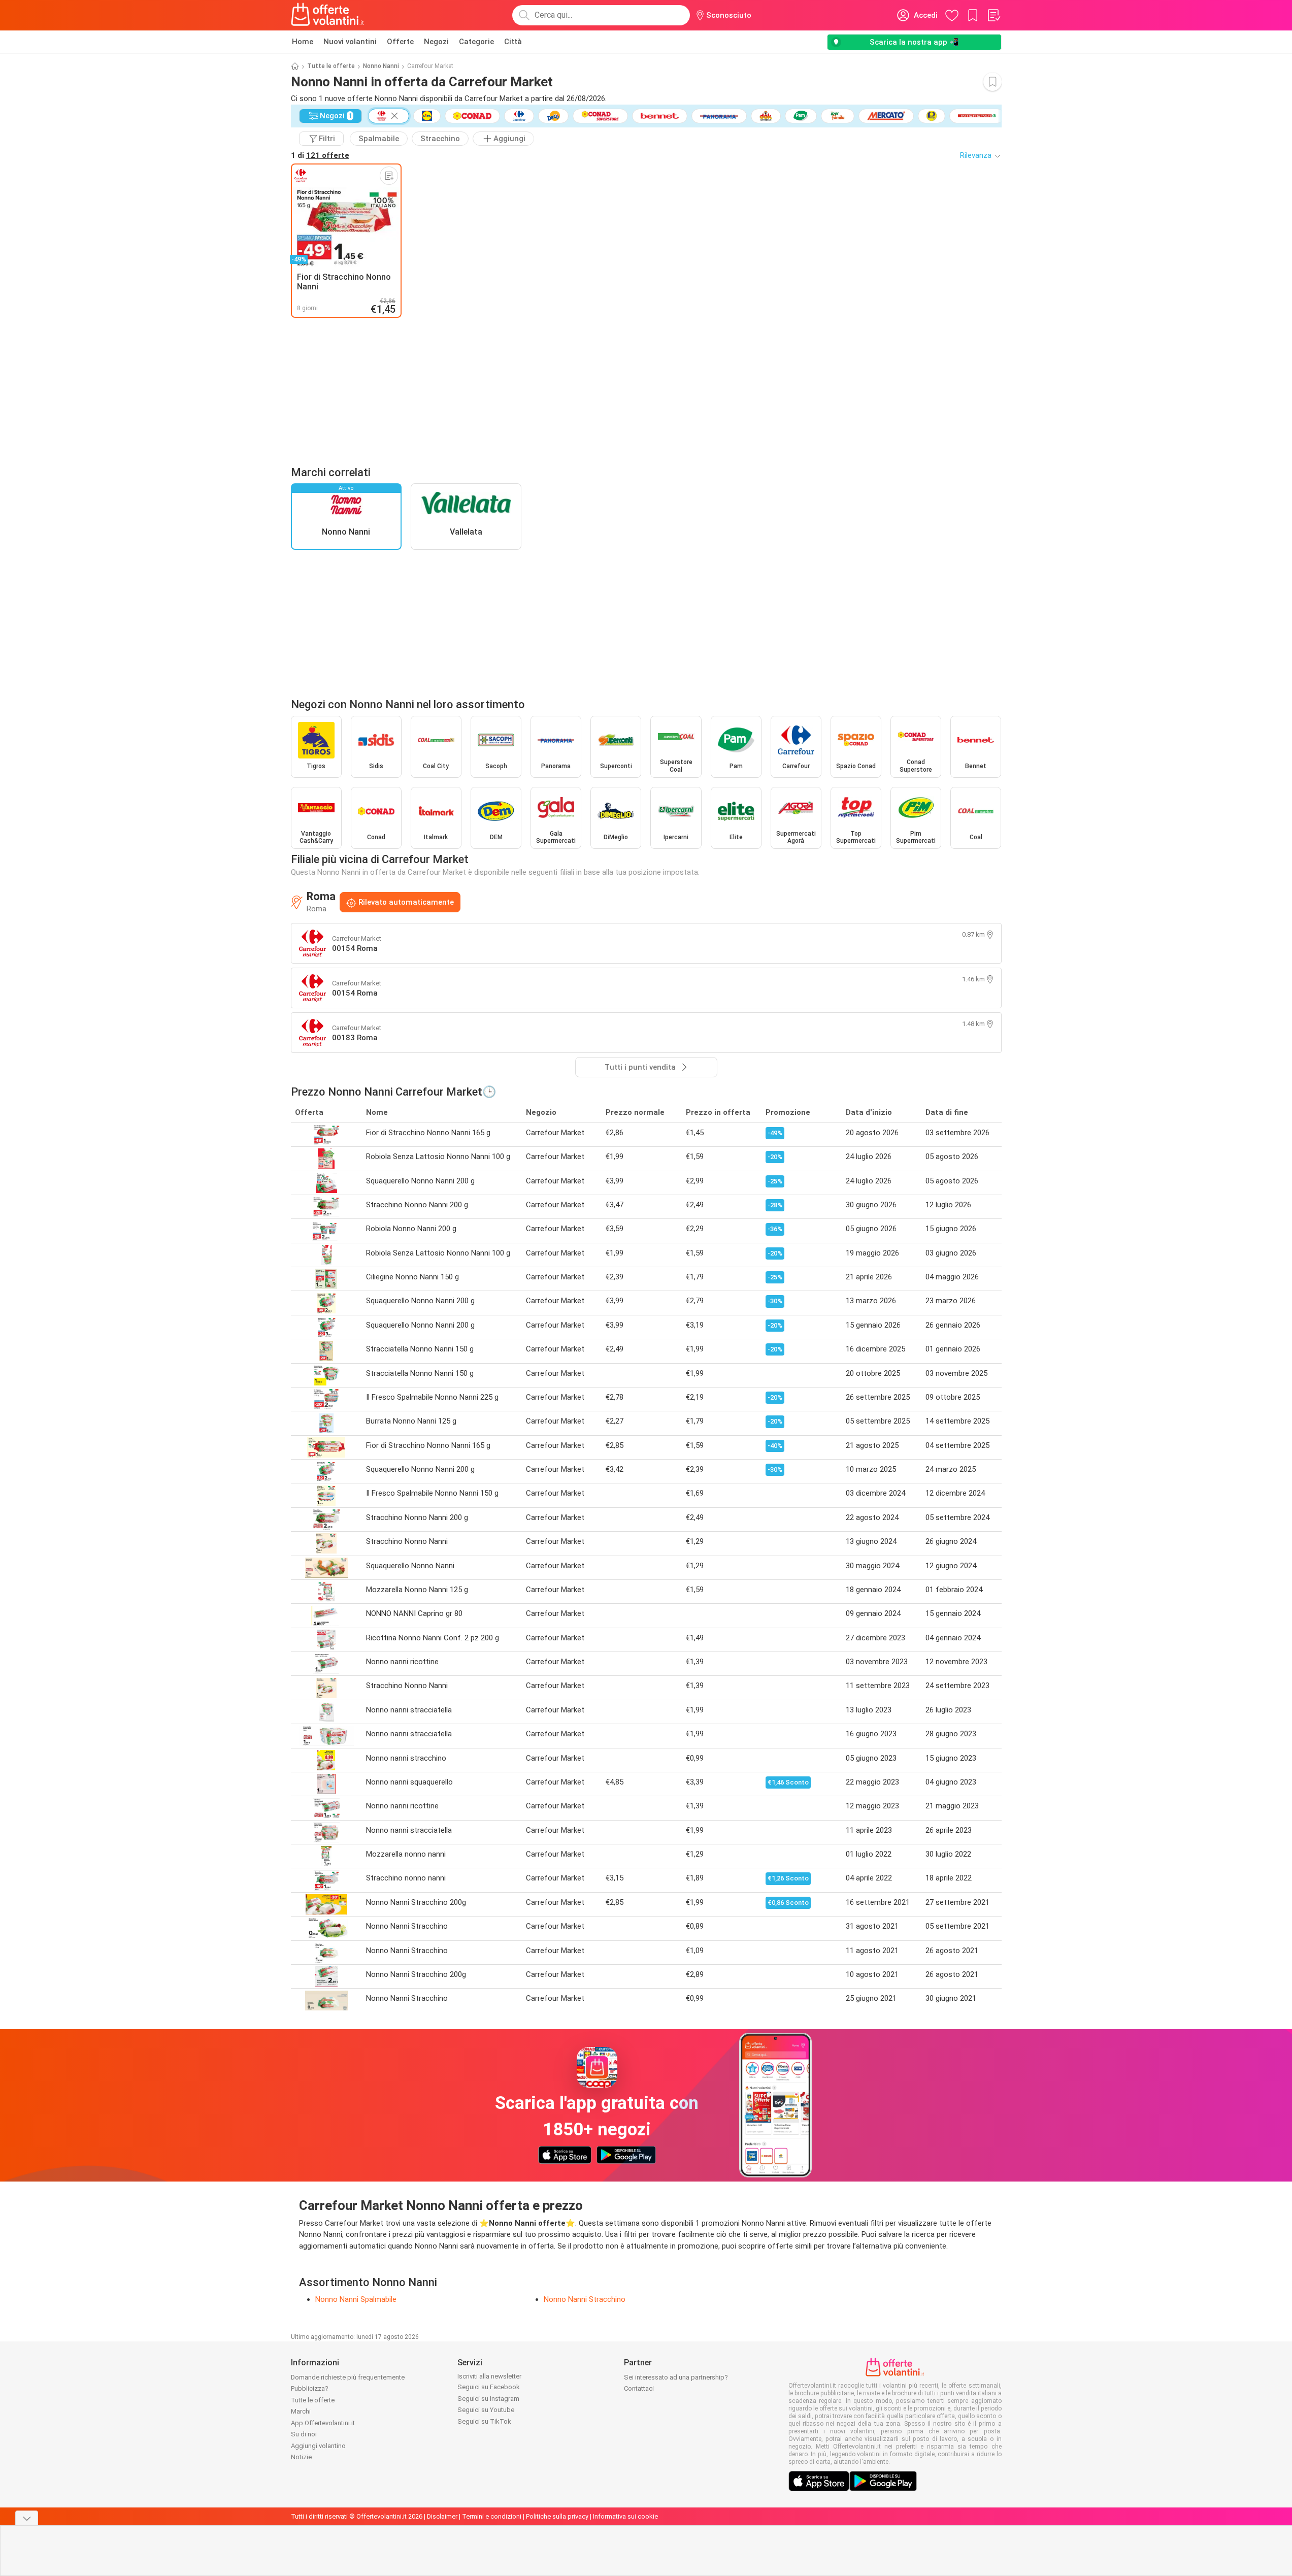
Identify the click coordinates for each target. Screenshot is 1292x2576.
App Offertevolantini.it (323, 2423)
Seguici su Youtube (486, 2410)
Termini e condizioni (492, 2516)
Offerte (400, 42)
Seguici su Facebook (489, 2387)
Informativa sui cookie (625, 2516)
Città (513, 42)
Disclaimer (442, 2516)
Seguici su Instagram (488, 2399)
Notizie (301, 2457)
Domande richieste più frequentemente (348, 2377)
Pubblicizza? (310, 2388)
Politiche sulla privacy (557, 2516)
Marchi (301, 2411)
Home (303, 42)
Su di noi (304, 2434)
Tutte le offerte (331, 66)
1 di (320, 155)
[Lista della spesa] (993, 15)
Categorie (476, 42)
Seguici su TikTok (484, 2421)
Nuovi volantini (350, 42)
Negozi (436, 42)
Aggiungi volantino (318, 2446)
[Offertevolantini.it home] (328, 15)
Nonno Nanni (381, 66)
